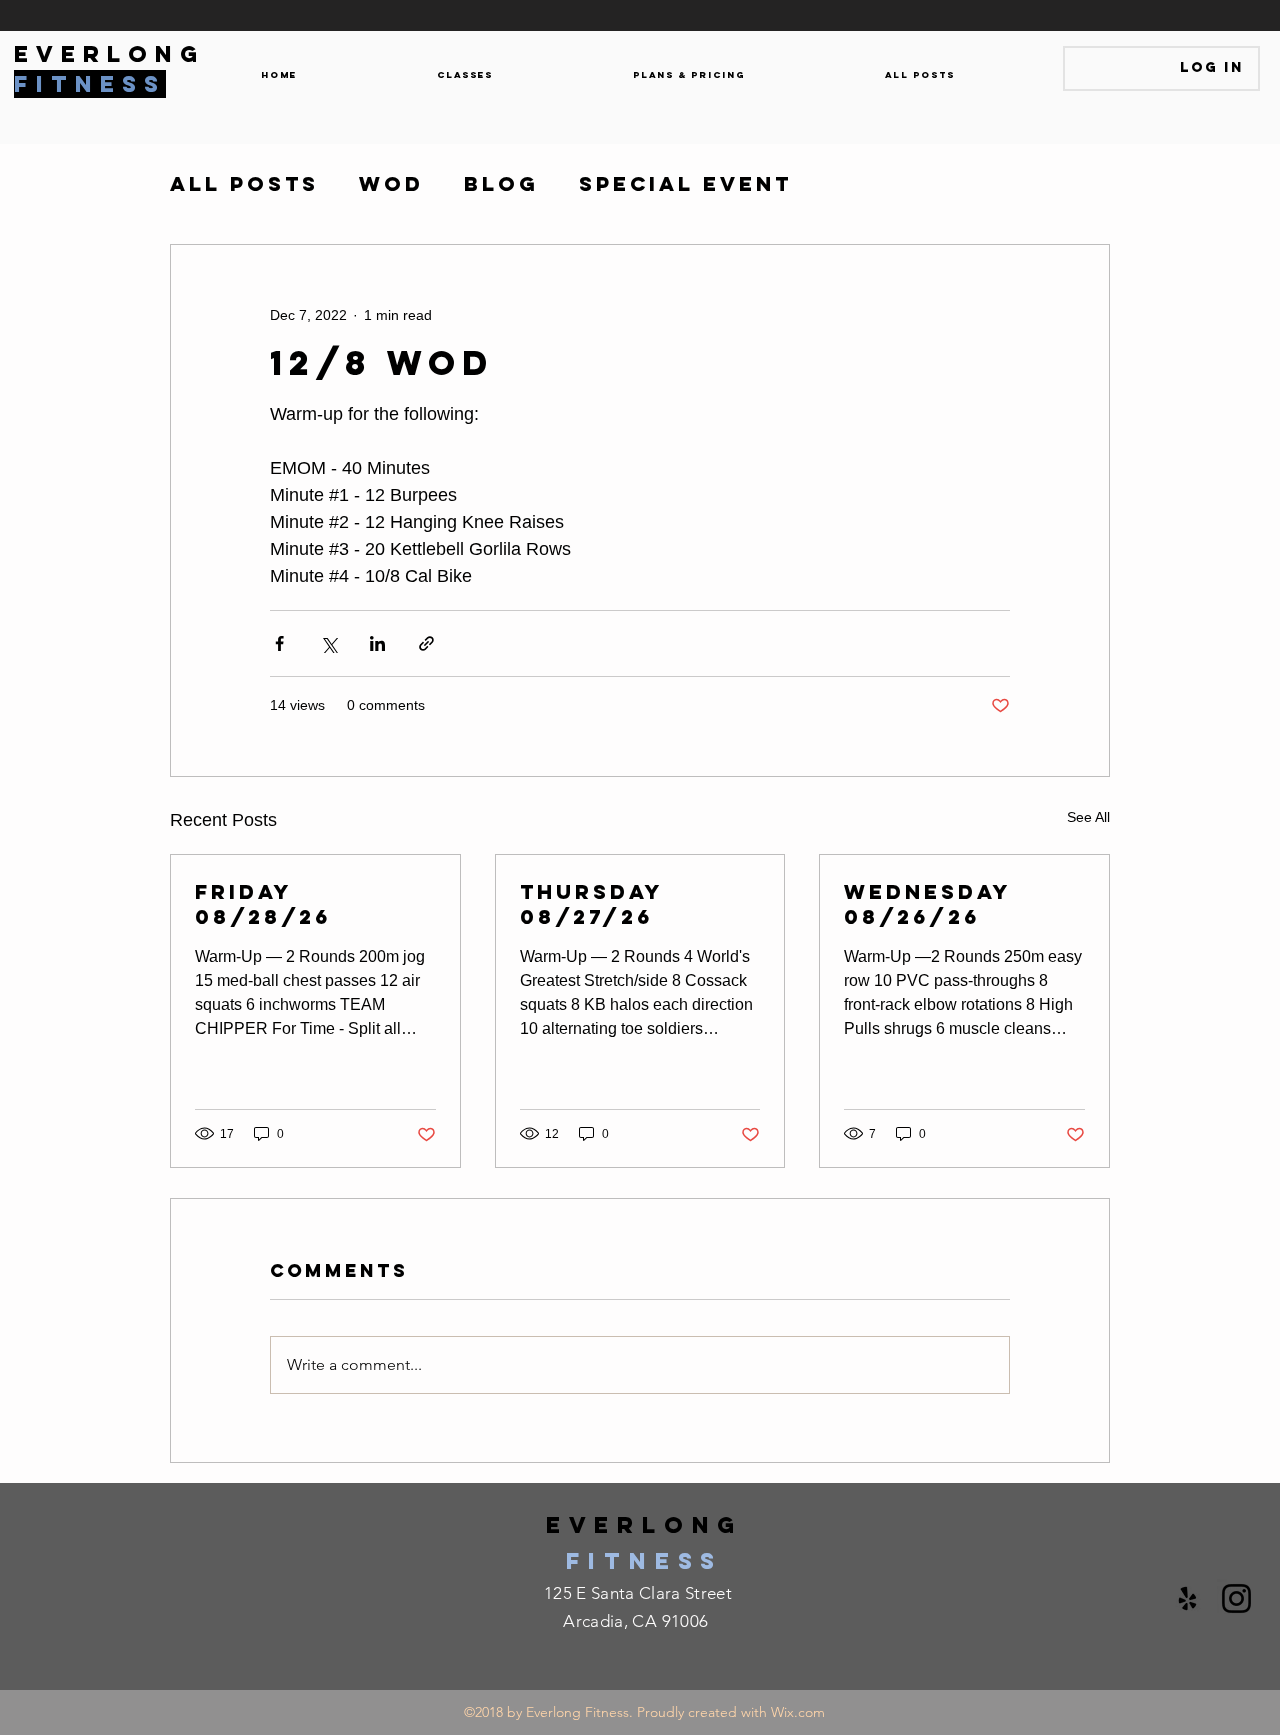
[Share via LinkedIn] (377, 643)
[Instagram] (1236, 1598)
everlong (644, 1525)
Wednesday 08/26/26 (927, 904)
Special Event (685, 184)
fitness (644, 1561)
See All (1088, 817)
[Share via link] (426, 643)
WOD (391, 184)
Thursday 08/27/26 (591, 904)
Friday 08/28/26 (263, 904)
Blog (501, 184)
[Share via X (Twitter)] (328, 643)
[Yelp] (1187, 1598)
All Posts (244, 184)
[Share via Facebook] (279, 643)
